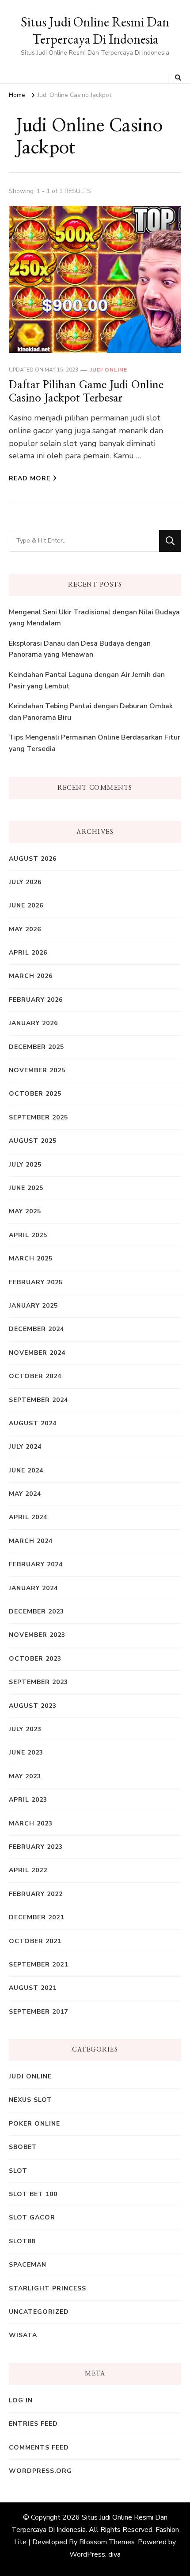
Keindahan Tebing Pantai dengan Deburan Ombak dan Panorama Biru (91, 712)
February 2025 (36, 1282)
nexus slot (30, 2100)
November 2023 (37, 1635)
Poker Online (34, 2124)
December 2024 (36, 1329)
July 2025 (25, 1165)
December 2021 (36, 1917)
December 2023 (36, 1611)
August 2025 (33, 1141)
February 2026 (36, 1000)
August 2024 (33, 1423)
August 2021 (33, 1988)
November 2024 (37, 1353)
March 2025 (31, 1258)
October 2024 (35, 1376)
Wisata (23, 2335)
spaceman (28, 2265)
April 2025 (28, 1235)
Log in (21, 2400)
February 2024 (36, 1564)
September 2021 (38, 1965)
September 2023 (38, 1682)
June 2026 (26, 905)
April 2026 (28, 953)
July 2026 (25, 882)
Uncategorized (39, 2312)
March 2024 (31, 1541)
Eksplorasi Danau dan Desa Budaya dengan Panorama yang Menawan (80, 649)
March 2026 (31, 976)
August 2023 (33, 1706)
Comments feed (39, 2448)
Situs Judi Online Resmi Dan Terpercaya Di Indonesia (95, 30)
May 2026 (25, 929)
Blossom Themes (107, 2542)
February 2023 (36, 1847)
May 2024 (25, 1494)
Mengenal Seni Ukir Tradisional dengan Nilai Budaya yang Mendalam (94, 618)
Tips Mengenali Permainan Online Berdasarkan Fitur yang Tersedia (95, 743)
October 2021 (35, 1941)
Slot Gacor (32, 2217)
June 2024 (26, 1470)
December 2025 (36, 1047)
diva (114, 2554)
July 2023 (25, 1729)
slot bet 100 (33, 2194)
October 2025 (35, 1094)
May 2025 (25, 1211)
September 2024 (38, 1400)
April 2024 (28, 1517)
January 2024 (33, 1588)
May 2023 (25, 1776)
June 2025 (26, 1188)
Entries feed (33, 2424)
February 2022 (36, 1894)
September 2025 (38, 1117)
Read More (30, 478)
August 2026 (33, 859)
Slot (18, 2171)
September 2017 (38, 2012)
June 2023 (26, 1753)
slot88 (22, 2241)
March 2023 (31, 1823)
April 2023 (28, 1800)
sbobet (23, 2147)
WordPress (87, 2554)
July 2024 (25, 1447)
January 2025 (33, 1306)
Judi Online (109, 370)
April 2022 (28, 1870)
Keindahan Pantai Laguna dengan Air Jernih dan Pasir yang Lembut (87, 680)
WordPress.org (40, 2471)
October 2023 (35, 1659)
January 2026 (33, 1023)
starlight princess (47, 2288)
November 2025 (37, 1070)
